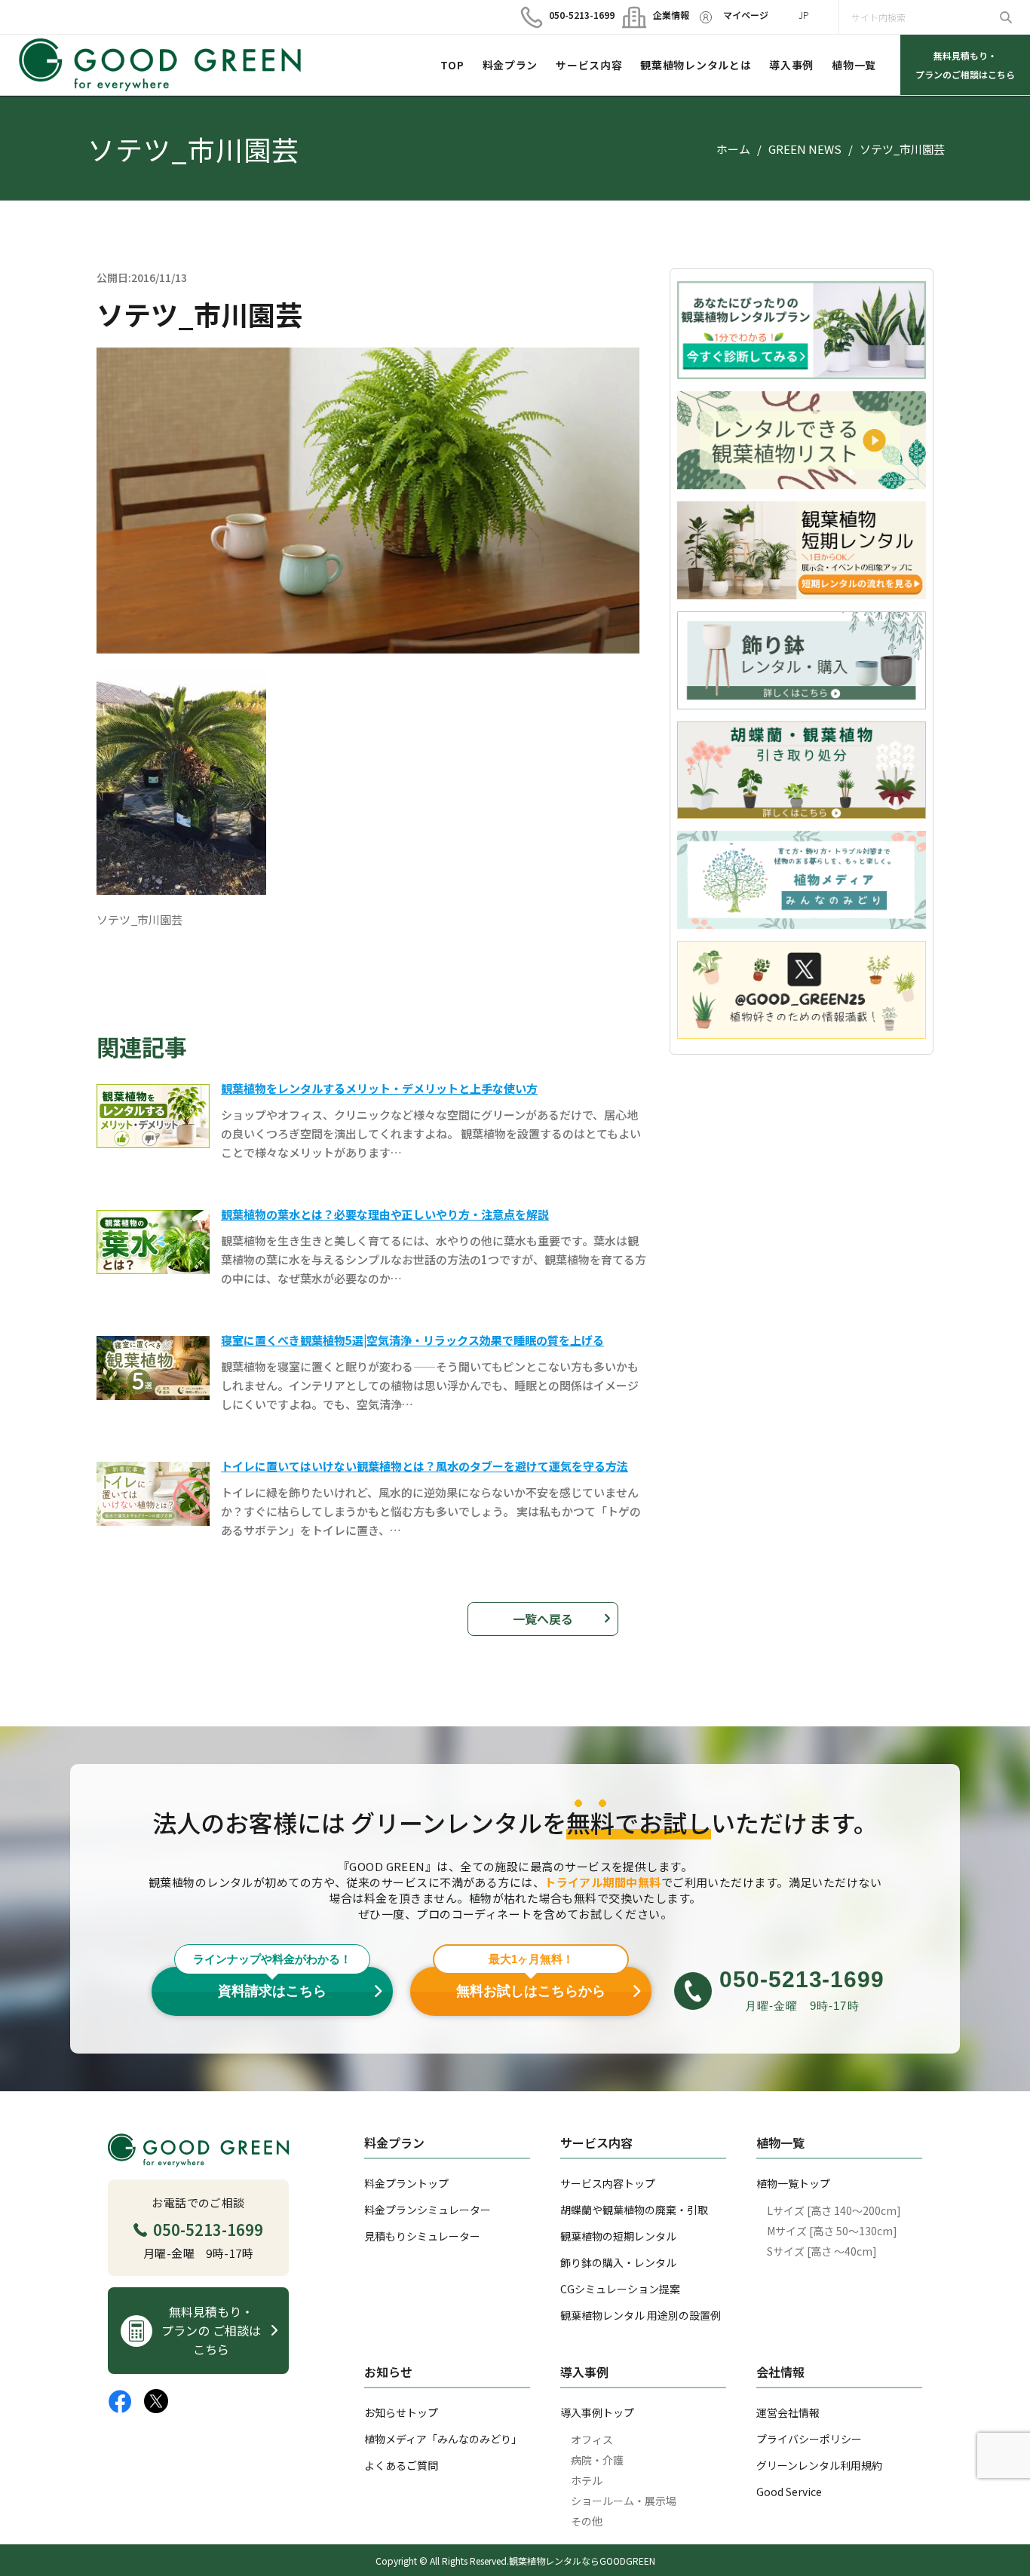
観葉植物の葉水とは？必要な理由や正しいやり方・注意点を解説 (385, 1214)
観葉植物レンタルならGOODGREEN (582, 2561)
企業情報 (665, 15)
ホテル (587, 2480)
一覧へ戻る (543, 1619)
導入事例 (791, 65)
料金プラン (510, 65)
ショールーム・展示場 (624, 2501)
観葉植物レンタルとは (696, 65)
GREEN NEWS (805, 149)
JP (803, 15)
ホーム (733, 149)
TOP (452, 65)
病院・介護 (597, 2460)
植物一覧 (854, 65)
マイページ (746, 15)
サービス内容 (589, 65)
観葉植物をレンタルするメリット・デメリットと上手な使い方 (379, 1088)
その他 (587, 2521)
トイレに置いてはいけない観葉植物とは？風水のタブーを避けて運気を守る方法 (425, 1466)
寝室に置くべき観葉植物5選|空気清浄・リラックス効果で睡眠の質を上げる (412, 1340)
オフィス (592, 2440)
